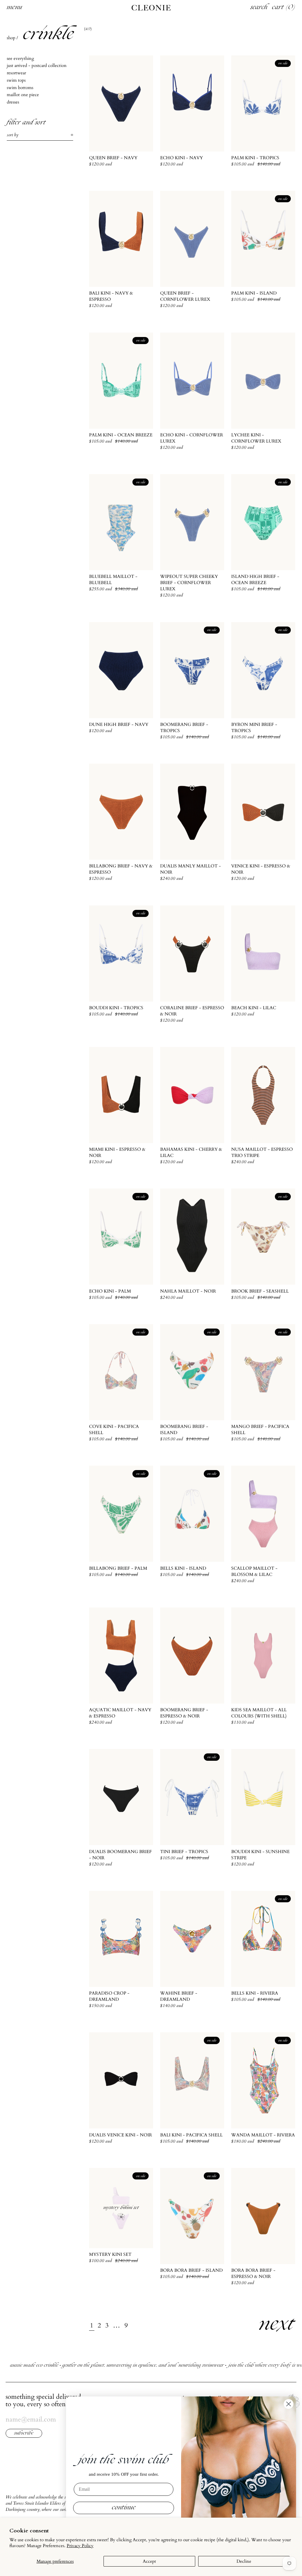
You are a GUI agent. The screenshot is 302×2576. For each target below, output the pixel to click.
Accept (149, 2561)
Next (277, 2325)
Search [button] (259, 8)
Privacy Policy (80, 2546)
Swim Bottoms (20, 88)
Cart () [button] (284, 8)
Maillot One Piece (23, 95)
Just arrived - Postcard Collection (37, 65)
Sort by (13, 135)
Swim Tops (16, 80)
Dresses (13, 102)
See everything (20, 58)
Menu (14, 8)
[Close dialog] (289, 2404)
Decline (244, 2561)
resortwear (16, 73)
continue (124, 2508)
